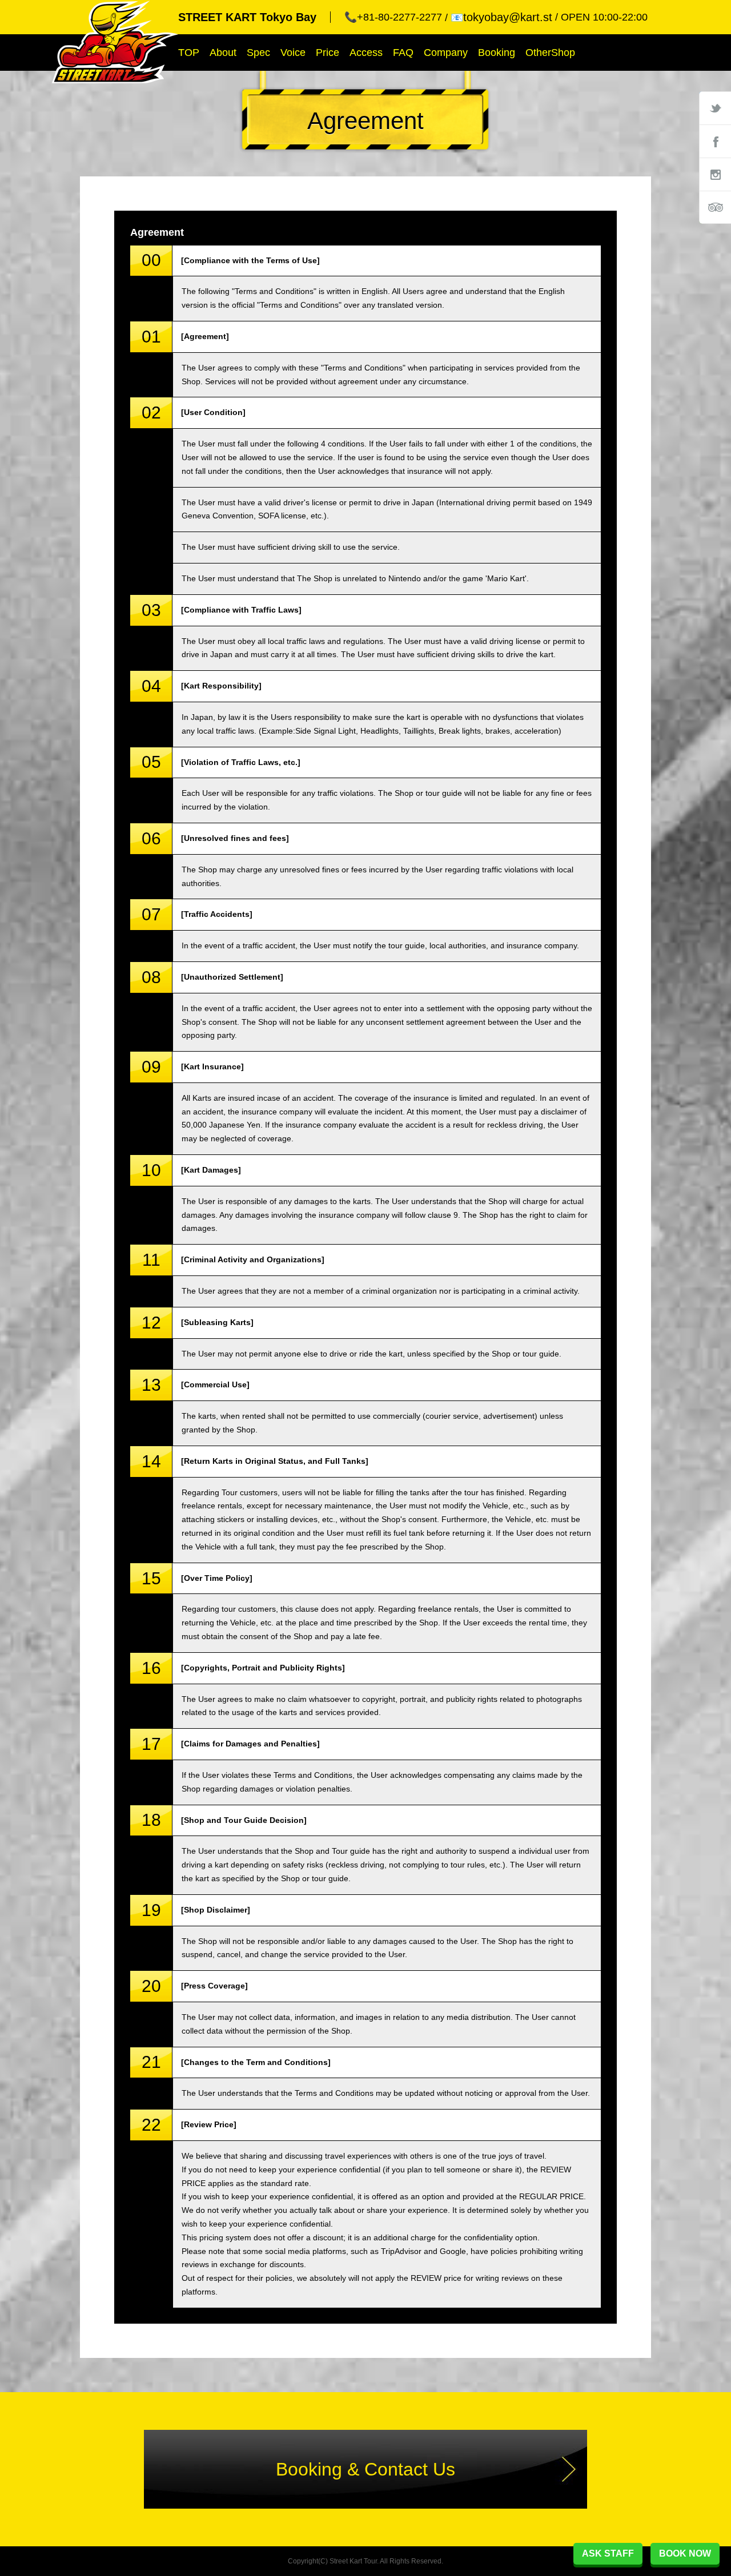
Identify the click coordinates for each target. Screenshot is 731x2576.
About (223, 53)
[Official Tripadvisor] (715, 207)
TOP (189, 53)
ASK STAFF (608, 2553)
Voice (293, 53)
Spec (258, 53)
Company (446, 53)
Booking (497, 53)
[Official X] (715, 108)
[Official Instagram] (715, 174)
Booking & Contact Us (365, 2469)
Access (366, 53)
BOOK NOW (685, 2553)
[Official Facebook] (715, 141)
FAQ (403, 53)
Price (328, 53)
